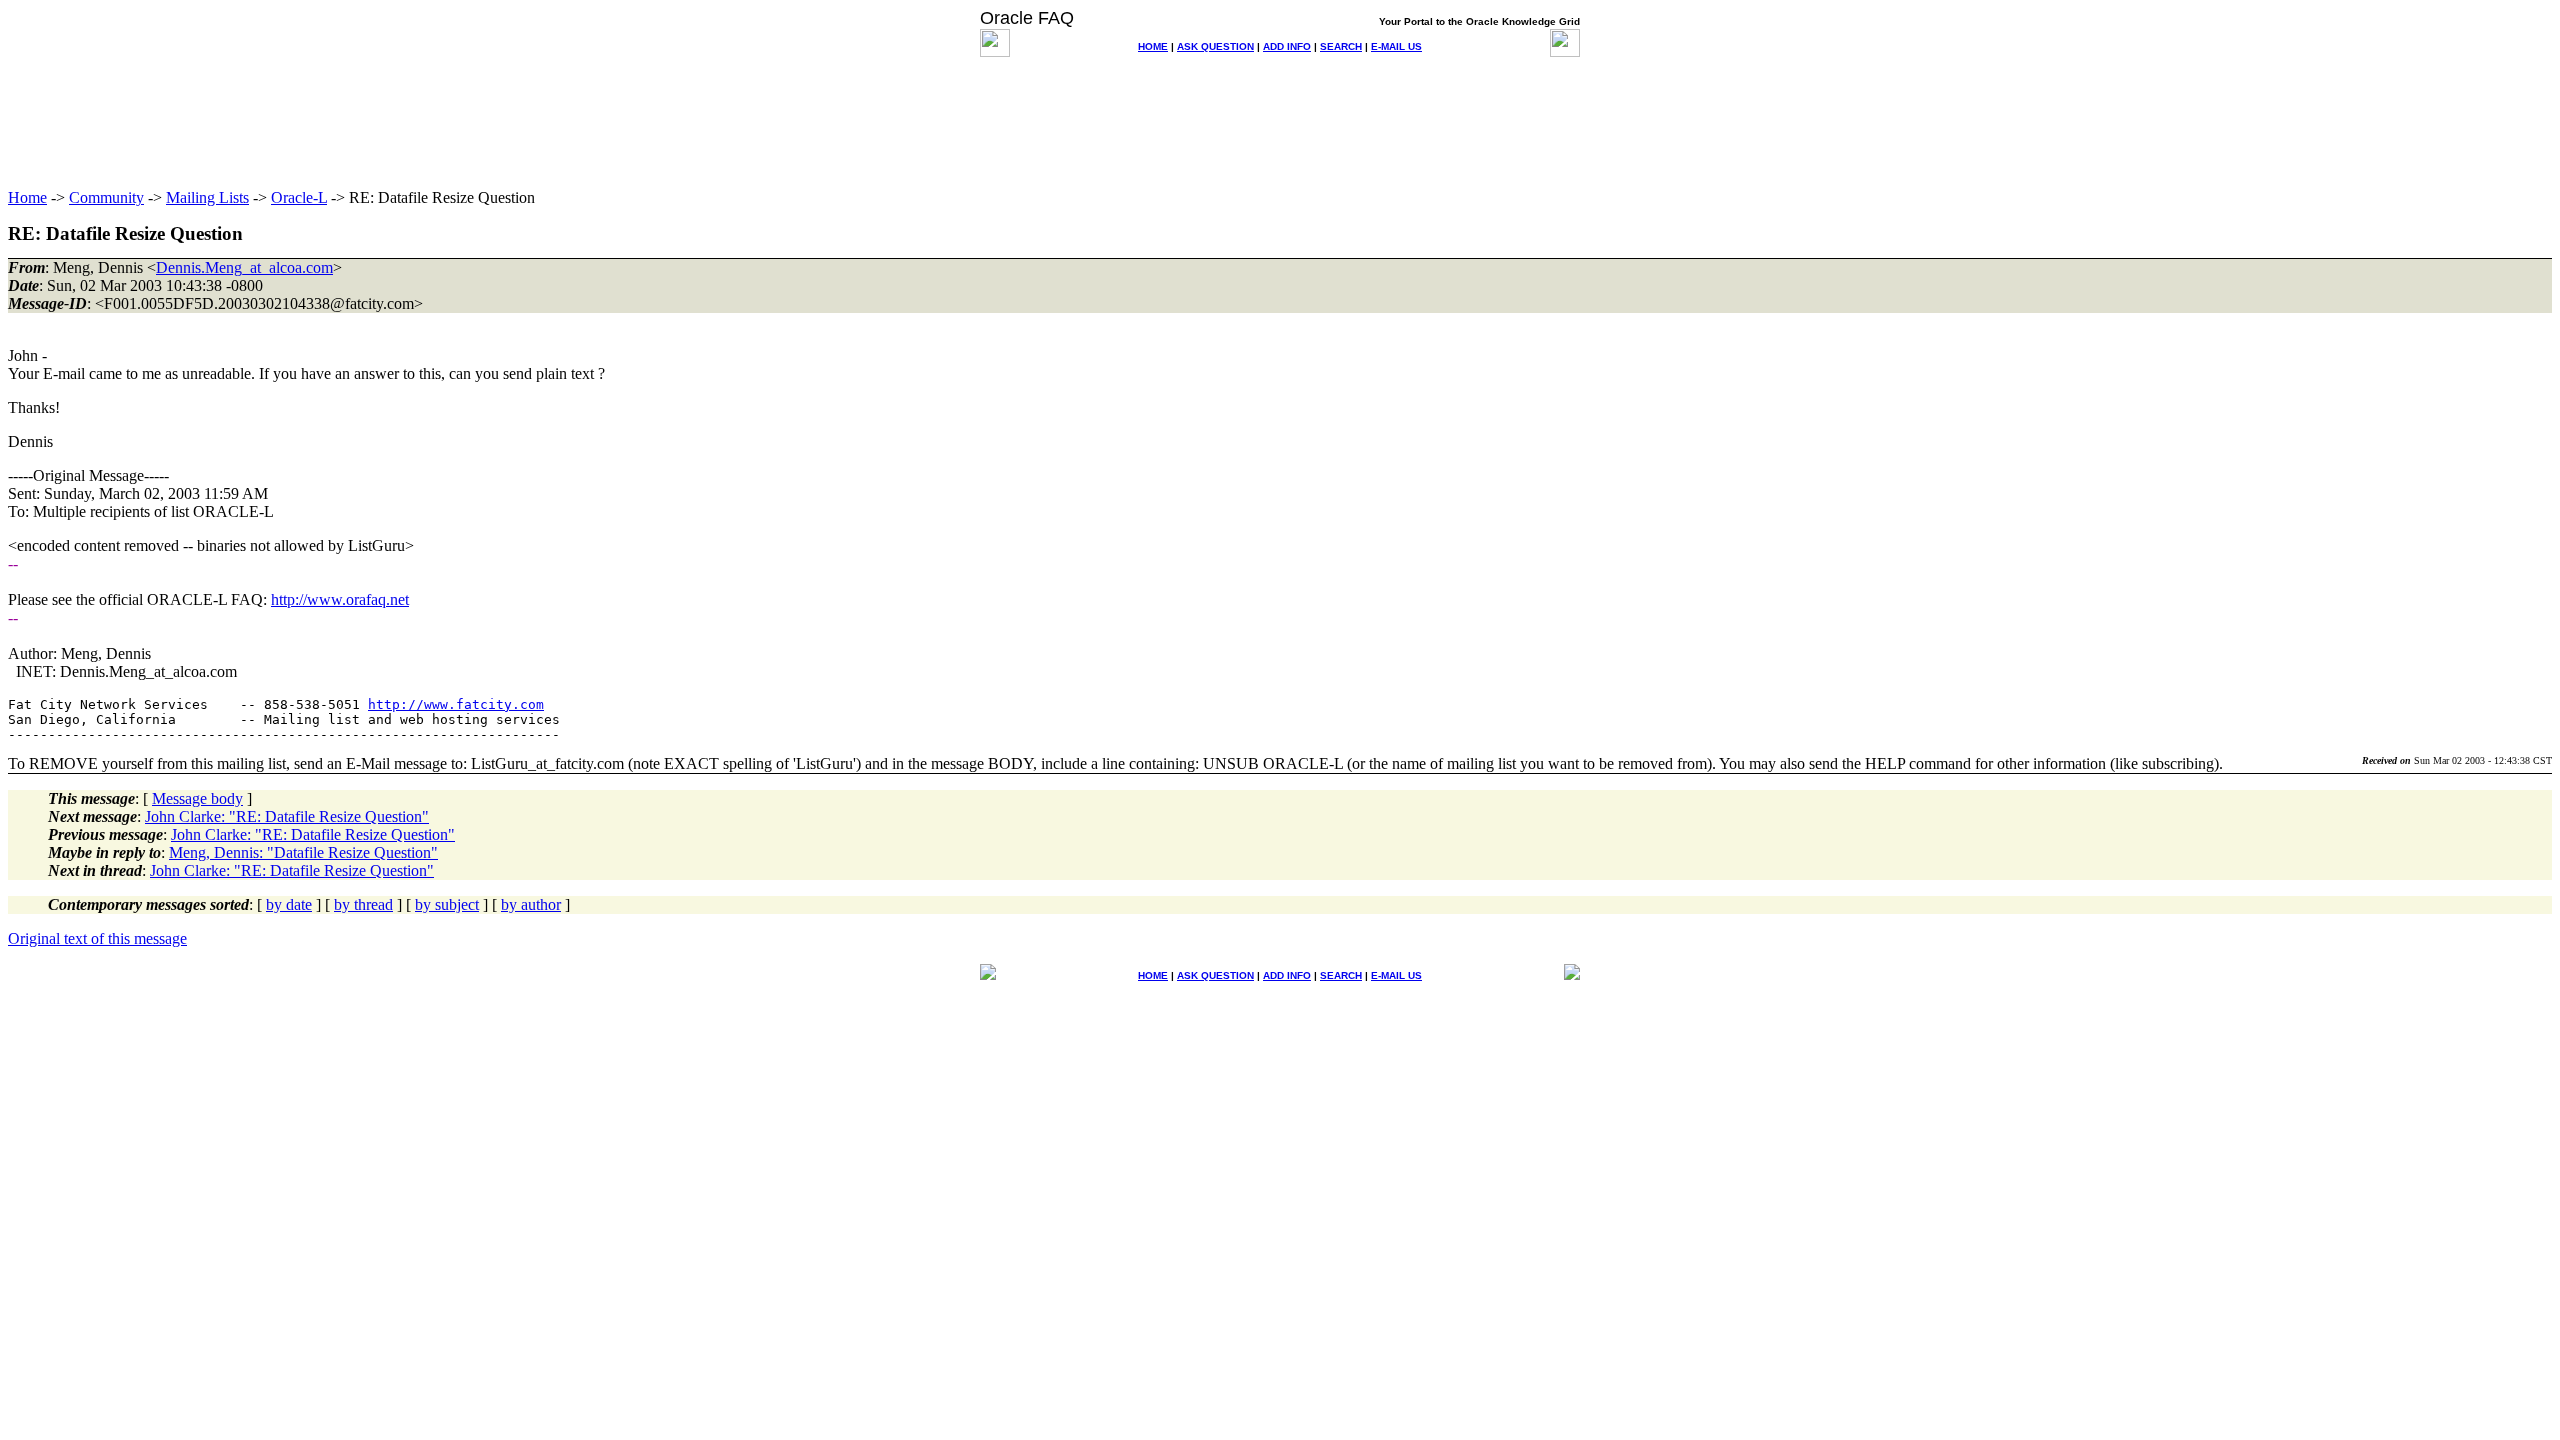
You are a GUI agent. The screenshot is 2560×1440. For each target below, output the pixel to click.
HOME (1153, 46)
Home (27, 197)
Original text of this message (97, 938)
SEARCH (1341, 46)
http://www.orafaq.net (340, 599)
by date (289, 904)
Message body (197, 798)
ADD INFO (1287, 46)
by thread (363, 904)
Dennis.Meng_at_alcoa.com (244, 267)
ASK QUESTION (1215, 46)
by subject (447, 904)
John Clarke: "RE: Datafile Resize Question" (287, 816)
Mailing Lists (207, 197)
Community (106, 197)
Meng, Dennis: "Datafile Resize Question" (303, 852)
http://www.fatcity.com (456, 704)
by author (531, 904)
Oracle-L (299, 197)
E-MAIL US (1396, 46)
